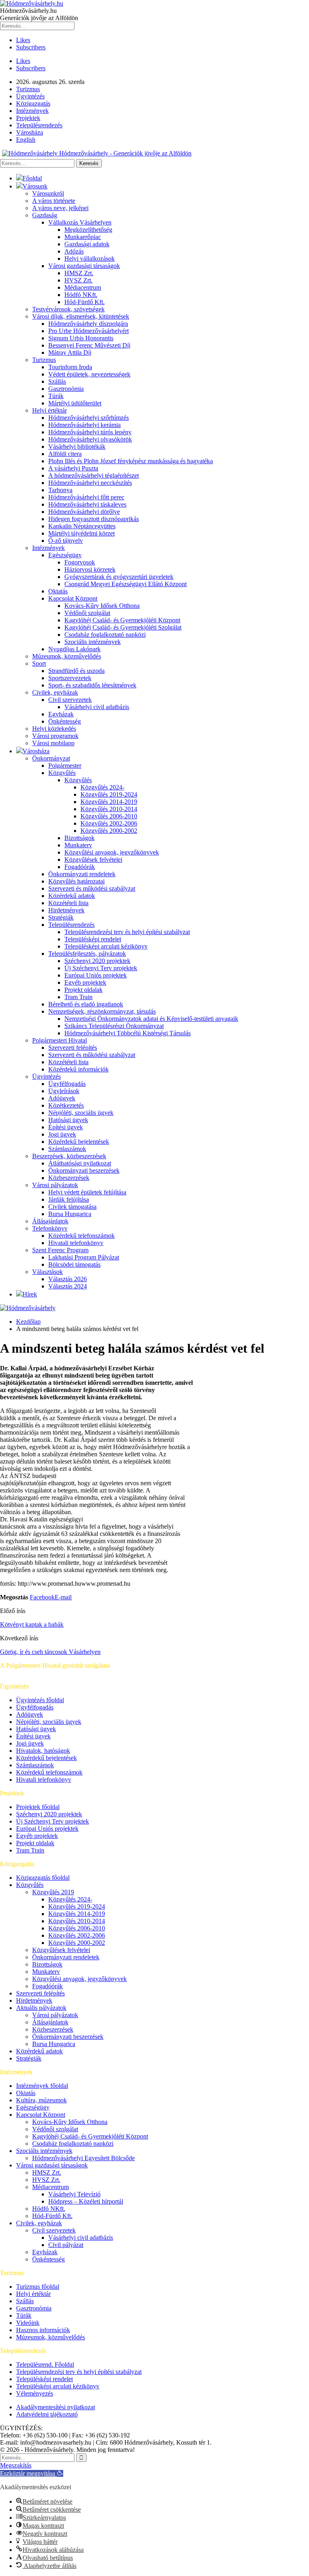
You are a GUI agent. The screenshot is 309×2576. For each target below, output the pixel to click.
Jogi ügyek (62, 1134)
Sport (39, 663)
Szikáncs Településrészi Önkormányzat (114, 1026)
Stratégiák (61, 917)
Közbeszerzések (69, 1178)
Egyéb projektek (85, 982)
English (26, 140)
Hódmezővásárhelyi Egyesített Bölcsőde (83, 2158)
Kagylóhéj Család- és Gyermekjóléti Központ (122, 620)
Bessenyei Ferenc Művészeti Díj (89, 345)
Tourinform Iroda (70, 367)
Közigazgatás (33, 103)
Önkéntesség (65, 721)
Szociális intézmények (93, 642)
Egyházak (61, 714)
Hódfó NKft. (81, 295)
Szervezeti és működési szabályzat (92, 888)
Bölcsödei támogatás (74, 1264)
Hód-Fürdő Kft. (84, 302)
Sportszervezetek (70, 678)
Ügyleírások (64, 1091)
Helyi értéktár (49, 410)
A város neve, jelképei (60, 208)
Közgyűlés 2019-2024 (109, 794)
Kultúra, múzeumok (41, 2100)
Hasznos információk (43, 2330)
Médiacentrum (83, 287)
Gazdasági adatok (87, 244)
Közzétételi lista (68, 903)
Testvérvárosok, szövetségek (68, 309)
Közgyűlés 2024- (102, 787)
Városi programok (55, 736)
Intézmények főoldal (42, 2086)
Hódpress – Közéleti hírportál (86, 2201)
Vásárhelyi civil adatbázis (97, 707)
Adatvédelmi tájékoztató (47, 2414)
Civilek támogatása (72, 1207)
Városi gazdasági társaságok (84, 266)
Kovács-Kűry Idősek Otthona (102, 606)
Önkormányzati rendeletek (82, 874)
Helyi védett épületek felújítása (87, 1192)
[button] (32, 2473)
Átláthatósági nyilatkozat (80, 1163)
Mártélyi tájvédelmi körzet (81, 533)
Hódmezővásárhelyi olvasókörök (90, 439)
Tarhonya (60, 490)
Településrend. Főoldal (45, 2364)
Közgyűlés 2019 (53, 1892)
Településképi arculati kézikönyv (106, 946)
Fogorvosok (80, 562)
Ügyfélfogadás (67, 1084)
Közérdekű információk (78, 1069)
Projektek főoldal (38, 1807)
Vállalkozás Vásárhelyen (80, 222)
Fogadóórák (80, 867)
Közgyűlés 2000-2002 (109, 831)
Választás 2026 (68, 1279)
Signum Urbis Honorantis (81, 338)
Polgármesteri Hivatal (60, 1040)
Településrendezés (39, 125)
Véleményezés (35, 2393)
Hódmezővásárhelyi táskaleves (87, 504)
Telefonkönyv (50, 1228)
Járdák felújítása (69, 1199)
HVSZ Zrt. (78, 280)
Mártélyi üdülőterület (75, 403)
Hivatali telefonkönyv (76, 1243)
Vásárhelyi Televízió (74, 2194)
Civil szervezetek (70, 700)
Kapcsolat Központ (73, 598)
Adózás (74, 251)
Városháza (30, 132)
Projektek (28, 118)
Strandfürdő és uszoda (76, 671)
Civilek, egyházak (55, 692)
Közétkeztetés (66, 1105)
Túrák (56, 396)
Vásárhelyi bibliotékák (77, 447)
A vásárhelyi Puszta (73, 468)
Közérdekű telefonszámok (81, 1236)
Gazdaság (45, 215)
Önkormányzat (51, 758)
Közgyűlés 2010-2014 (109, 809)
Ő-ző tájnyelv (66, 541)
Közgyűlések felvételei (93, 860)
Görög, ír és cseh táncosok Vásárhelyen (50, 1652)
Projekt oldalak (83, 990)
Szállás (57, 381)
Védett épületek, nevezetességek (89, 374)
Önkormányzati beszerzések (84, 1170)
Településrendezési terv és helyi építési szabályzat (127, 932)
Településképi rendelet (93, 939)
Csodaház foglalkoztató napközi (105, 635)
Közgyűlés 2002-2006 (109, 823)
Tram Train (78, 997)
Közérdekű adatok (72, 896)
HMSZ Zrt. (79, 273)
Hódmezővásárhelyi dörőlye (84, 512)
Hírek (30, 1294)
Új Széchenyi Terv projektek (101, 968)
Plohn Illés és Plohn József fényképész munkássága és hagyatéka (131, 461)
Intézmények (32, 111)
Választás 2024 (68, 1286)
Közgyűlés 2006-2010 (109, 816)
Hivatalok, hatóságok (43, 1751)
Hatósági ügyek (68, 1120)
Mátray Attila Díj (70, 353)
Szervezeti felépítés (73, 1048)
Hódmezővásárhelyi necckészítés (90, 483)
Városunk (35, 186)
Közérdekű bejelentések (79, 1142)
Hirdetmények (66, 910)
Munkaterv (78, 845)
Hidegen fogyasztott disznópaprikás (94, 519)
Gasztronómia (66, 389)
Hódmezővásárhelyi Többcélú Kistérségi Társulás (128, 1033)
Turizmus (28, 89)
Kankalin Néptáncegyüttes (82, 526)
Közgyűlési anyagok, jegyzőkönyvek (112, 852)
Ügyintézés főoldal (40, 1700)
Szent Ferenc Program (60, 1250)
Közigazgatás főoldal (43, 1878)
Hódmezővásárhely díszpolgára (88, 324)
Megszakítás (16, 2465)
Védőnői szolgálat (87, 613)
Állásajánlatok (50, 1221)
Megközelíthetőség (88, 230)
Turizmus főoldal (38, 2287)
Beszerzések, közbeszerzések (69, 1156)
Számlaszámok (67, 1149)
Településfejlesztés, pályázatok (87, 954)
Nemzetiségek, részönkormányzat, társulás (102, 1011)
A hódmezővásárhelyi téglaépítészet (94, 475)
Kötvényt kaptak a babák (32, 1624)
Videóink (28, 2323)
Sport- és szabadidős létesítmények (92, 685)
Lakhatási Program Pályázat (84, 1257)
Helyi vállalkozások (90, 259)
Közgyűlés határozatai (76, 881)
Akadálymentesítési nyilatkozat (56, 2407)
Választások (47, 1272)
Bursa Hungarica (70, 1214)
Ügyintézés (30, 96)
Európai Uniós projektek (96, 975)
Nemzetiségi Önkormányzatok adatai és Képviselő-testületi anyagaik (151, 1019)
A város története (54, 201)
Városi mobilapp (53, 743)
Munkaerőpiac (83, 237)
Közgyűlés (62, 773)
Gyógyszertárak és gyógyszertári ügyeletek (119, 577)
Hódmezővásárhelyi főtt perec (86, 497)
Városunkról (48, 193)
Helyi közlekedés (54, 729)
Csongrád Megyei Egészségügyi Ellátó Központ (126, 584)
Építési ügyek (66, 1127)
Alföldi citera (65, 454)
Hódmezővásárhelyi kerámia (84, 425)
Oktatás (58, 591)
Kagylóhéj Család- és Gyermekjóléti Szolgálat (123, 627)
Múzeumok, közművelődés (67, 656)
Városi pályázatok (55, 1185)
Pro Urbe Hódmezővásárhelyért (89, 331)
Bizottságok (79, 838)
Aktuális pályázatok (41, 2008)
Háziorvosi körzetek (90, 569)
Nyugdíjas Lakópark (74, 649)
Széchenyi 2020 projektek (97, 961)
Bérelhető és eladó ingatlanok (86, 1004)
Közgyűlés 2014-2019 (109, 802)
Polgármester (65, 766)
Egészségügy (65, 555)
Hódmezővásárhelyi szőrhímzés (89, 418)
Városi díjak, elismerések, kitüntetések (81, 316)
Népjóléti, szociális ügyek (81, 1113)
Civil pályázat (66, 2245)
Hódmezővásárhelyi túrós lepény (90, 432)
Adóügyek (62, 1098)
